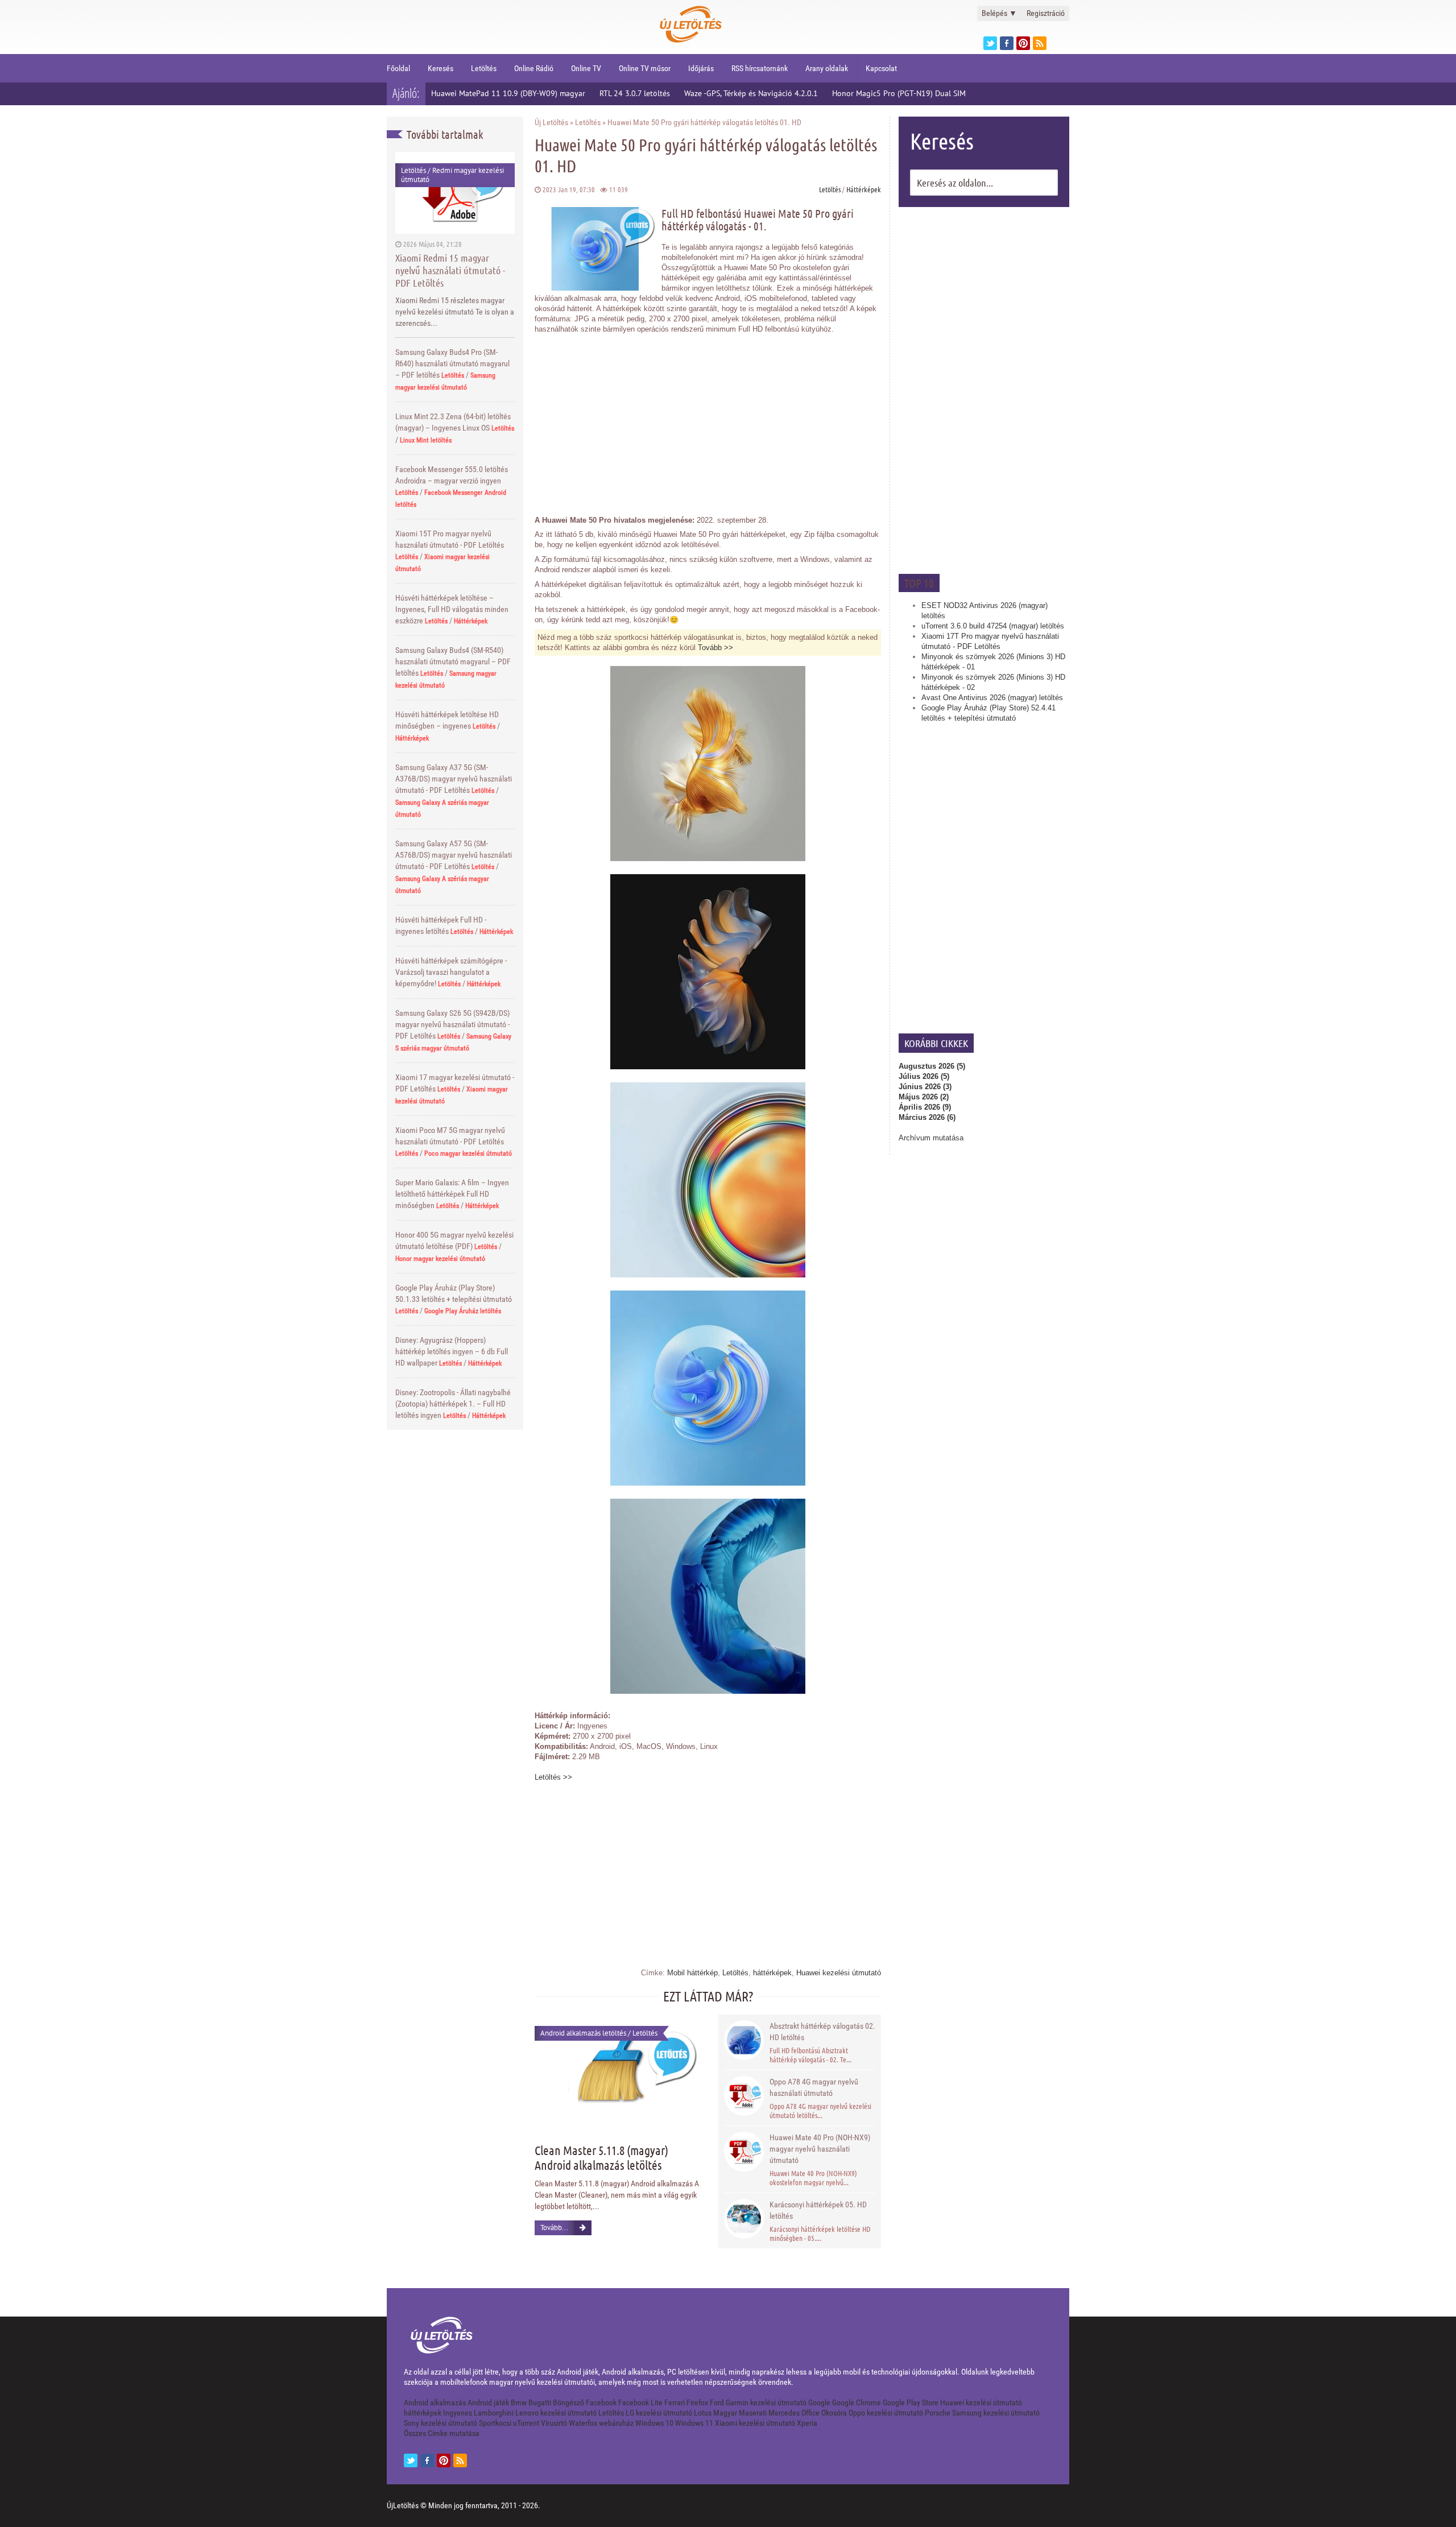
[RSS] (460, 2460)
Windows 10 (654, 2423)
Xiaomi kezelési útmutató (755, 2423)
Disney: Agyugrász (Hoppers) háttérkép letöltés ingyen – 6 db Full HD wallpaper (452, 1351)
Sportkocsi (495, 2423)
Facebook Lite (640, 2402)
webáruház (616, 2423)
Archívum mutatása (931, 1138)
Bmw (519, 2402)
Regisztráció (1046, 13)
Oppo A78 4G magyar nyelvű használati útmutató (814, 2087)
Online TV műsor (645, 68)
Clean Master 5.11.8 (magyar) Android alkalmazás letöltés (601, 2157)
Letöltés (484, 68)
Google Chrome (857, 2402)
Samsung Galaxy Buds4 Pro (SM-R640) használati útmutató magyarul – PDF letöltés (452, 363)
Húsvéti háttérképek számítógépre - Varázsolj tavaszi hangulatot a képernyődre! (451, 972)
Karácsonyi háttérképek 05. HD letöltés (818, 2210)
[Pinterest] (1023, 43)
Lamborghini (494, 2413)
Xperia (807, 2423)
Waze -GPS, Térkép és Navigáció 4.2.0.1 (751, 93)
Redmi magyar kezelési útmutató (452, 175)
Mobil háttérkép (692, 1973)
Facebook (601, 2402)
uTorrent (526, 2423)
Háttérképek (471, 621)
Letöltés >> (553, 1777)
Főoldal (398, 68)
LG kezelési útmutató (659, 2413)
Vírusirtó (554, 2423)
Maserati (753, 2413)
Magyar (725, 2413)
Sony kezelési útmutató (440, 2423)
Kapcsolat (881, 68)
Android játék (488, 2402)
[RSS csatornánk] (1040, 43)
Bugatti (540, 2402)
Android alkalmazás (435, 2402)
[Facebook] (1007, 43)
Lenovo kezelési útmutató (556, 2413)
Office (810, 2413)
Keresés (440, 68)
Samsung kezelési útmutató (996, 2413)
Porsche (938, 2413)
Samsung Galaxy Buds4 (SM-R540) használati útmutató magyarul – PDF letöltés (453, 661)
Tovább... (554, 2228)
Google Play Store (911, 2402)
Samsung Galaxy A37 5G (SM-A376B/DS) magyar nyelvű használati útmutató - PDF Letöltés (454, 779)
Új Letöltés (551, 122)
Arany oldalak (827, 68)
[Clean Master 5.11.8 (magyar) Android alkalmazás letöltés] (619, 2071)
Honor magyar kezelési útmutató (440, 1259)
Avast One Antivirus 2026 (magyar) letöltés (992, 698)
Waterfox (583, 2423)
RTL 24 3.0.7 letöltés (635, 93)
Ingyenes (458, 2413)
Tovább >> (715, 648)
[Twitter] (990, 43)
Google (819, 2402)
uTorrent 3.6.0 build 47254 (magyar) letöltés (993, 626)
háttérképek (772, 1973)
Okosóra (834, 2413)
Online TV (586, 68)
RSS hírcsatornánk (760, 68)
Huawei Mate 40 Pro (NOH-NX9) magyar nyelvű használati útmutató (820, 2149)
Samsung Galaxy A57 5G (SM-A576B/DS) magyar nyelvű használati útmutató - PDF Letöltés (454, 855)
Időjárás (701, 68)
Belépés (999, 13)
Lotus (703, 2413)
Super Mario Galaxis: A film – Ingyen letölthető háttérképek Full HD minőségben (452, 1194)
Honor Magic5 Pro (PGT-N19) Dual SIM (899, 93)
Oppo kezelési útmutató (886, 2413)
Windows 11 (694, 2423)
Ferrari (675, 2402)
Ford (717, 2402)
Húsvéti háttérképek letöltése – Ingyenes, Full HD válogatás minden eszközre (452, 609)
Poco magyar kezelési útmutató (468, 1153)
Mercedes (784, 2413)
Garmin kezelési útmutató (766, 2402)
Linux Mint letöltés (426, 440)
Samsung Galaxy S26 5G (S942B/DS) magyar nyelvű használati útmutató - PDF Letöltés (452, 1024)
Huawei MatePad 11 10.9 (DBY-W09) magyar (508, 93)
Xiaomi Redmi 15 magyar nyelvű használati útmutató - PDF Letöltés (450, 270)
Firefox (697, 2402)
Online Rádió (534, 68)
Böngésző (568, 2402)
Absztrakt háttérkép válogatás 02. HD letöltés (822, 2032)
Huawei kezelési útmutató (839, 1973)
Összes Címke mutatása (442, 2433)
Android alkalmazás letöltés (583, 2033)
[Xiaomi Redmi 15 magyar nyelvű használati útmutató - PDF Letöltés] (455, 193)
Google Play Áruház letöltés (463, 1311)
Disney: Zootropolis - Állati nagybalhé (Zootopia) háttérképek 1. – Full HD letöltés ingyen (453, 1404)
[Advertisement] (984, 389)
